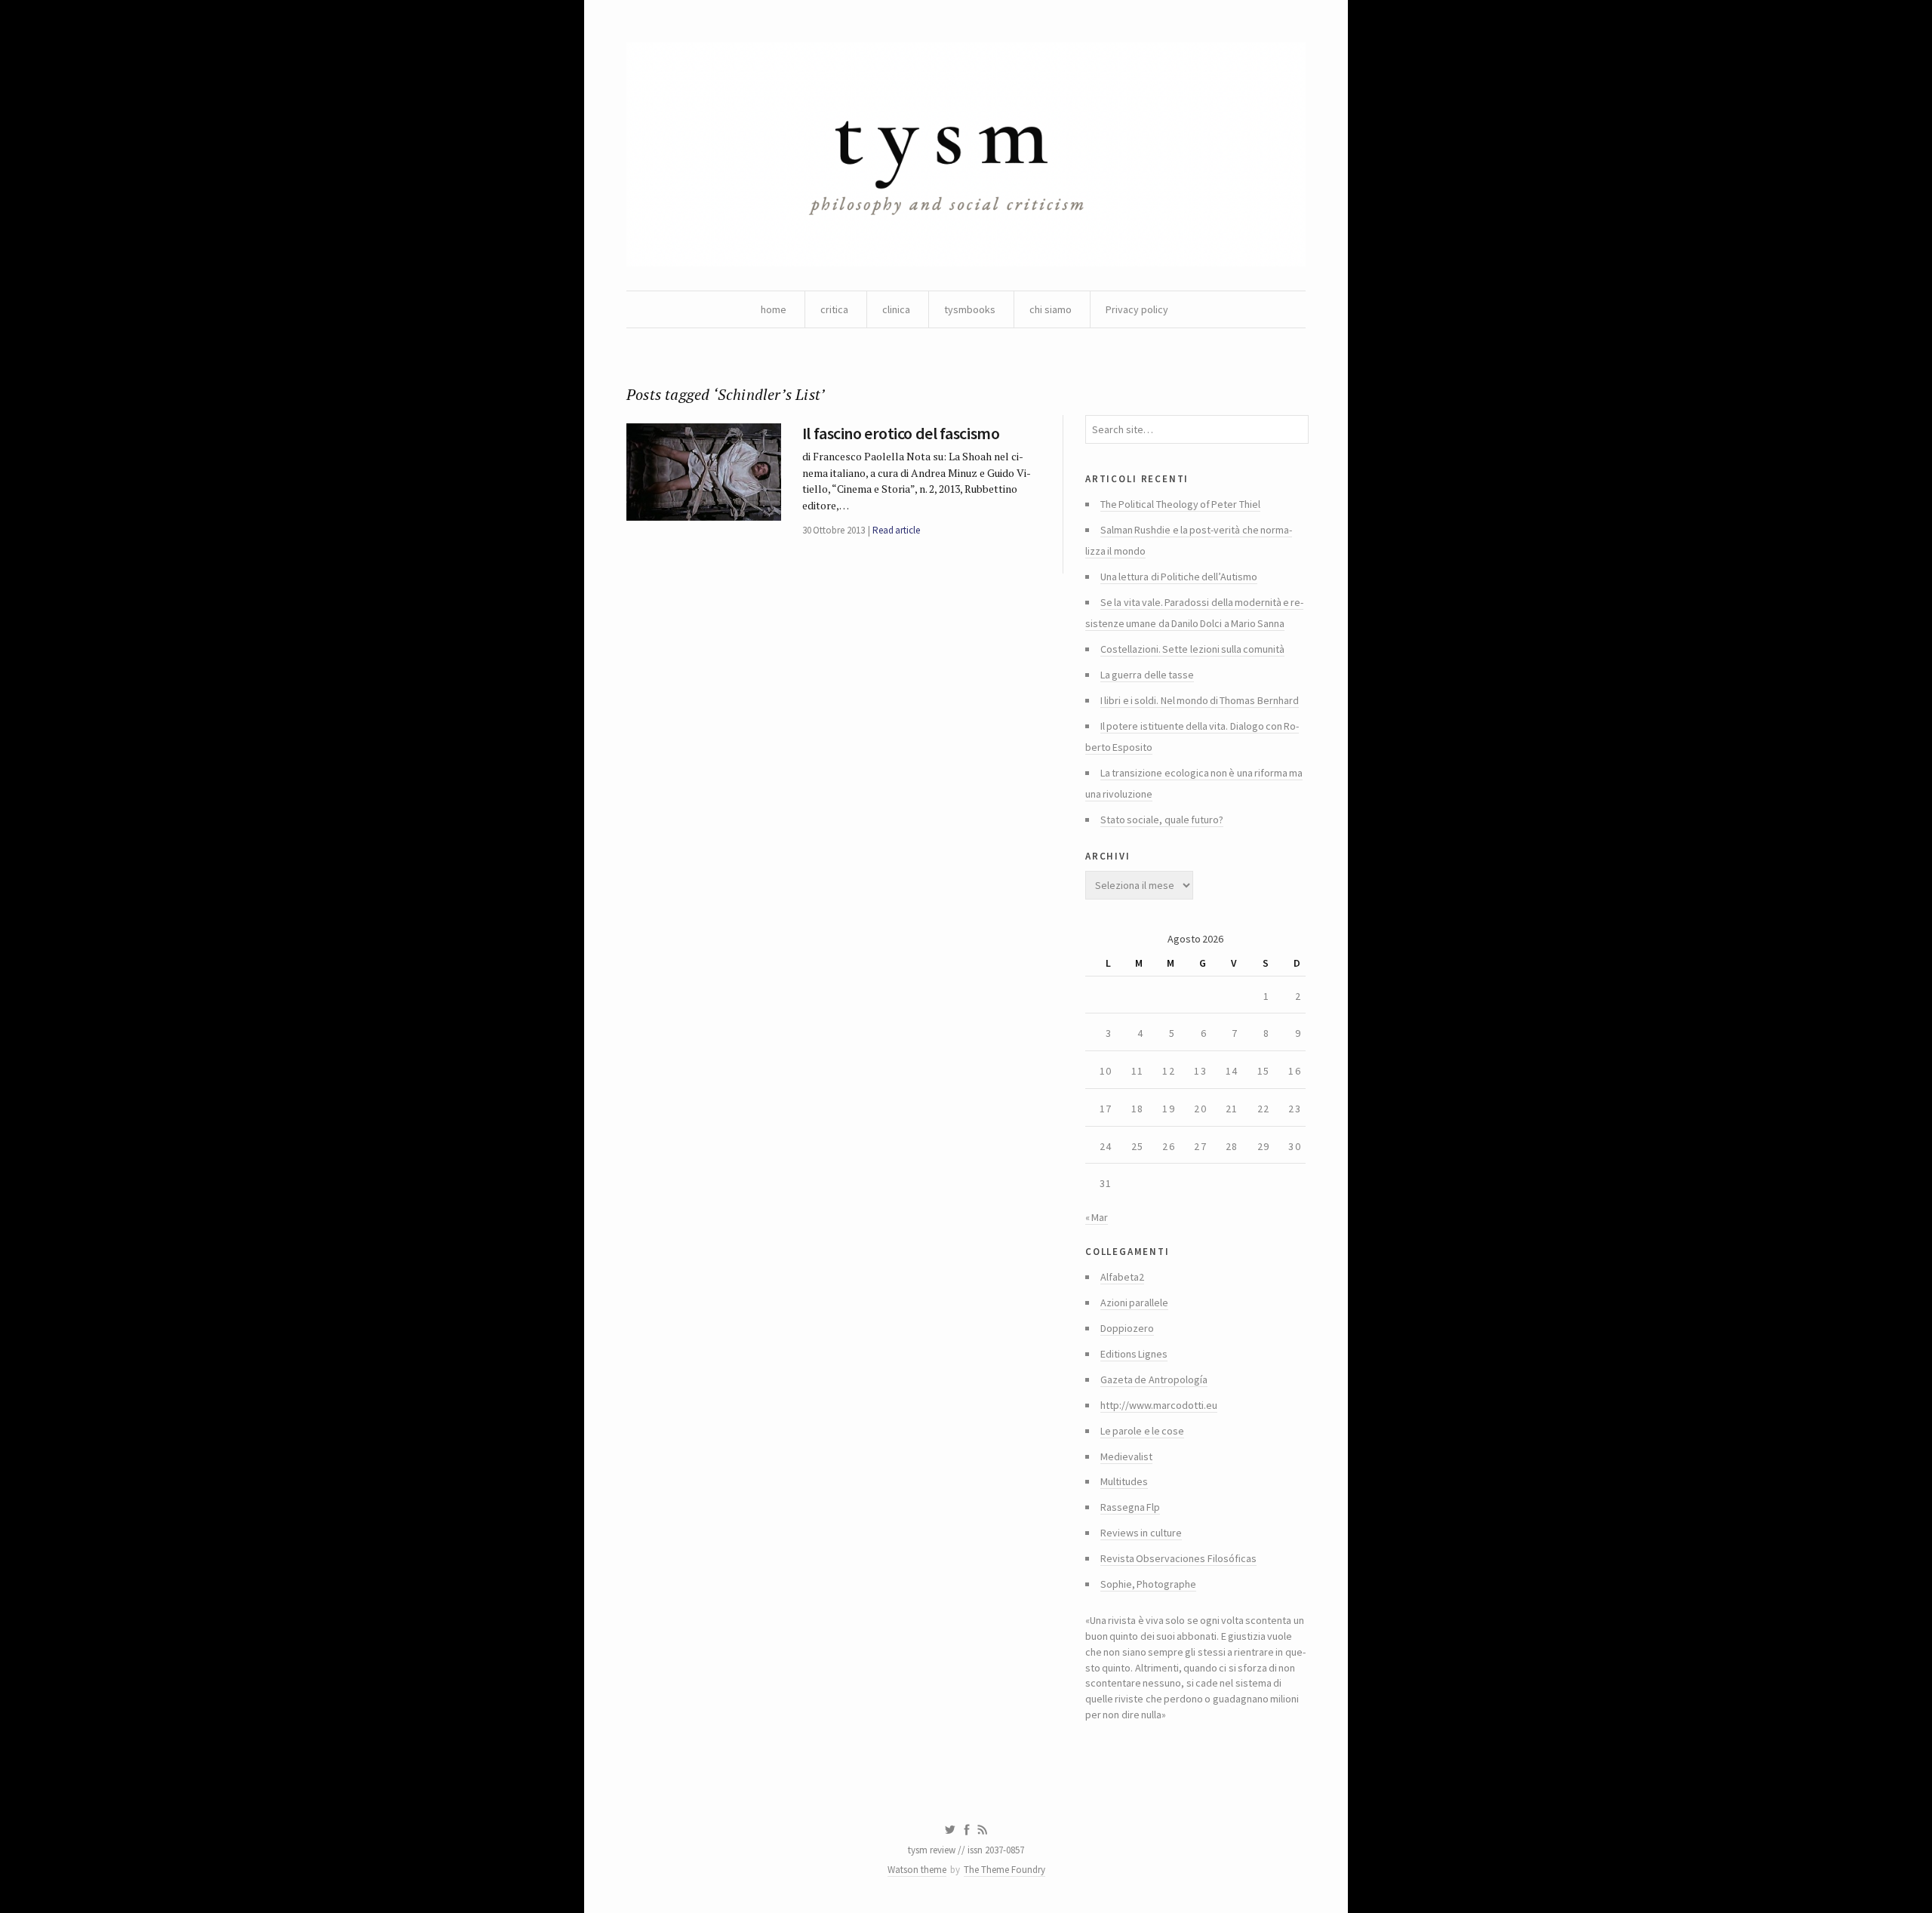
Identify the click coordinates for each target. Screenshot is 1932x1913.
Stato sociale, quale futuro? (1162, 820)
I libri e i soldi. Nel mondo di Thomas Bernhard (1200, 700)
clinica (896, 309)
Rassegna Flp (1130, 1507)
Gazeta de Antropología (1154, 1379)
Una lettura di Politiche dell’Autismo (1179, 577)
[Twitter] (950, 1830)
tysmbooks (970, 309)
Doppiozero (1127, 1328)
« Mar (1097, 1217)
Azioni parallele (1134, 1303)
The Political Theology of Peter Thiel (1180, 504)
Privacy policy (1137, 309)
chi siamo (1051, 309)
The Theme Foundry (1004, 1870)
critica (834, 309)
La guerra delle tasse (1147, 675)
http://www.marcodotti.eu (1159, 1405)
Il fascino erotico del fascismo (901, 433)
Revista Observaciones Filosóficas (1178, 1558)
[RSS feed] (983, 1830)
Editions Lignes (1134, 1354)
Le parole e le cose (1142, 1431)
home (774, 309)
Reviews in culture (1141, 1533)
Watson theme (917, 1870)
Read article (896, 530)
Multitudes (1124, 1481)
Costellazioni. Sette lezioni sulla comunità (1192, 649)
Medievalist (1126, 1456)
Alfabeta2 (1122, 1277)
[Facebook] (967, 1830)
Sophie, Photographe (1148, 1584)
